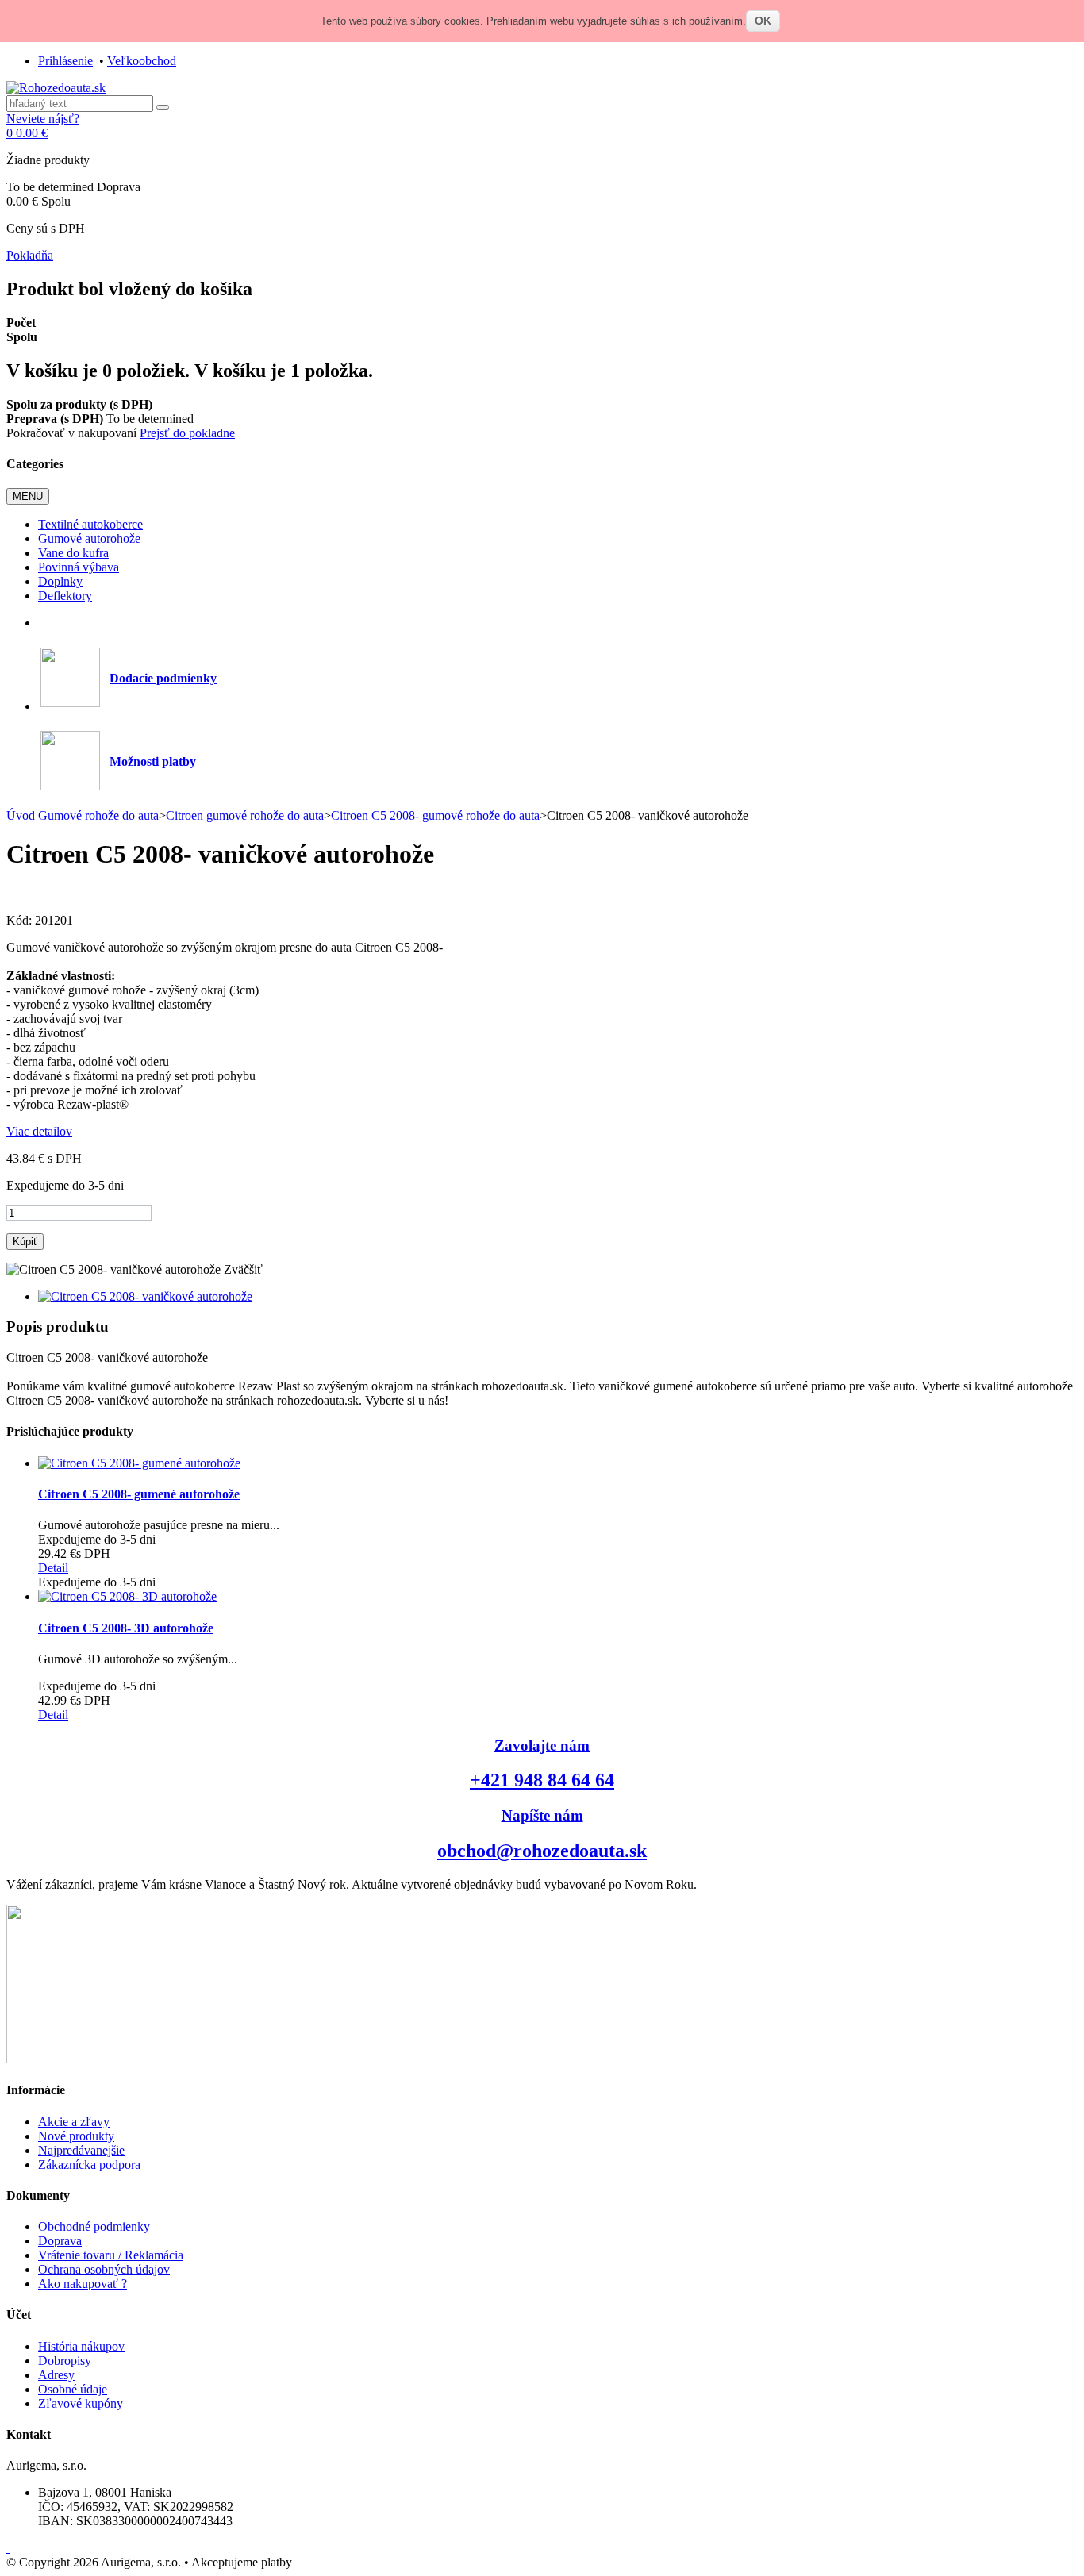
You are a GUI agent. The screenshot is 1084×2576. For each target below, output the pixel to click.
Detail (53, 1568)
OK (763, 21)
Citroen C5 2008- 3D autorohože (126, 1628)
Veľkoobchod (142, 61)
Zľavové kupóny (81, 2403)
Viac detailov (39, 1131)
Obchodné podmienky (94, 2226)
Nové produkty (76, 2136)
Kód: (21, 920)
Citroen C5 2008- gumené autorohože (139, 1494)
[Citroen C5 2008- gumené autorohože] (139, 1463)
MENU (28, 496)
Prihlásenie (65, 61)
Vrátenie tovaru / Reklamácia (111, 2255)
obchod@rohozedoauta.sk (542, 1851)
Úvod (21, 815)
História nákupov (81, 2346)
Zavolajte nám (542, 1746)
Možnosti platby (153, 761)
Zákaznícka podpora (89, 2165)
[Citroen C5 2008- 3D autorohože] (127, 1596)
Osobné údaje (73, 2389)
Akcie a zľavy (74, 2122)
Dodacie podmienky (163, 678)
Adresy (56, 2375)
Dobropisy (65, 2361)
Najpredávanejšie (81, 2150)
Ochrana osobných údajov (104, 2269)
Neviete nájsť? (43, 119)
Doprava (60, 2241)
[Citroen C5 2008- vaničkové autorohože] (145, 1296)
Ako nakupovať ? (83, 2284)
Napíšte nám (542, 1815)
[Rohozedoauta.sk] (56, 88)
